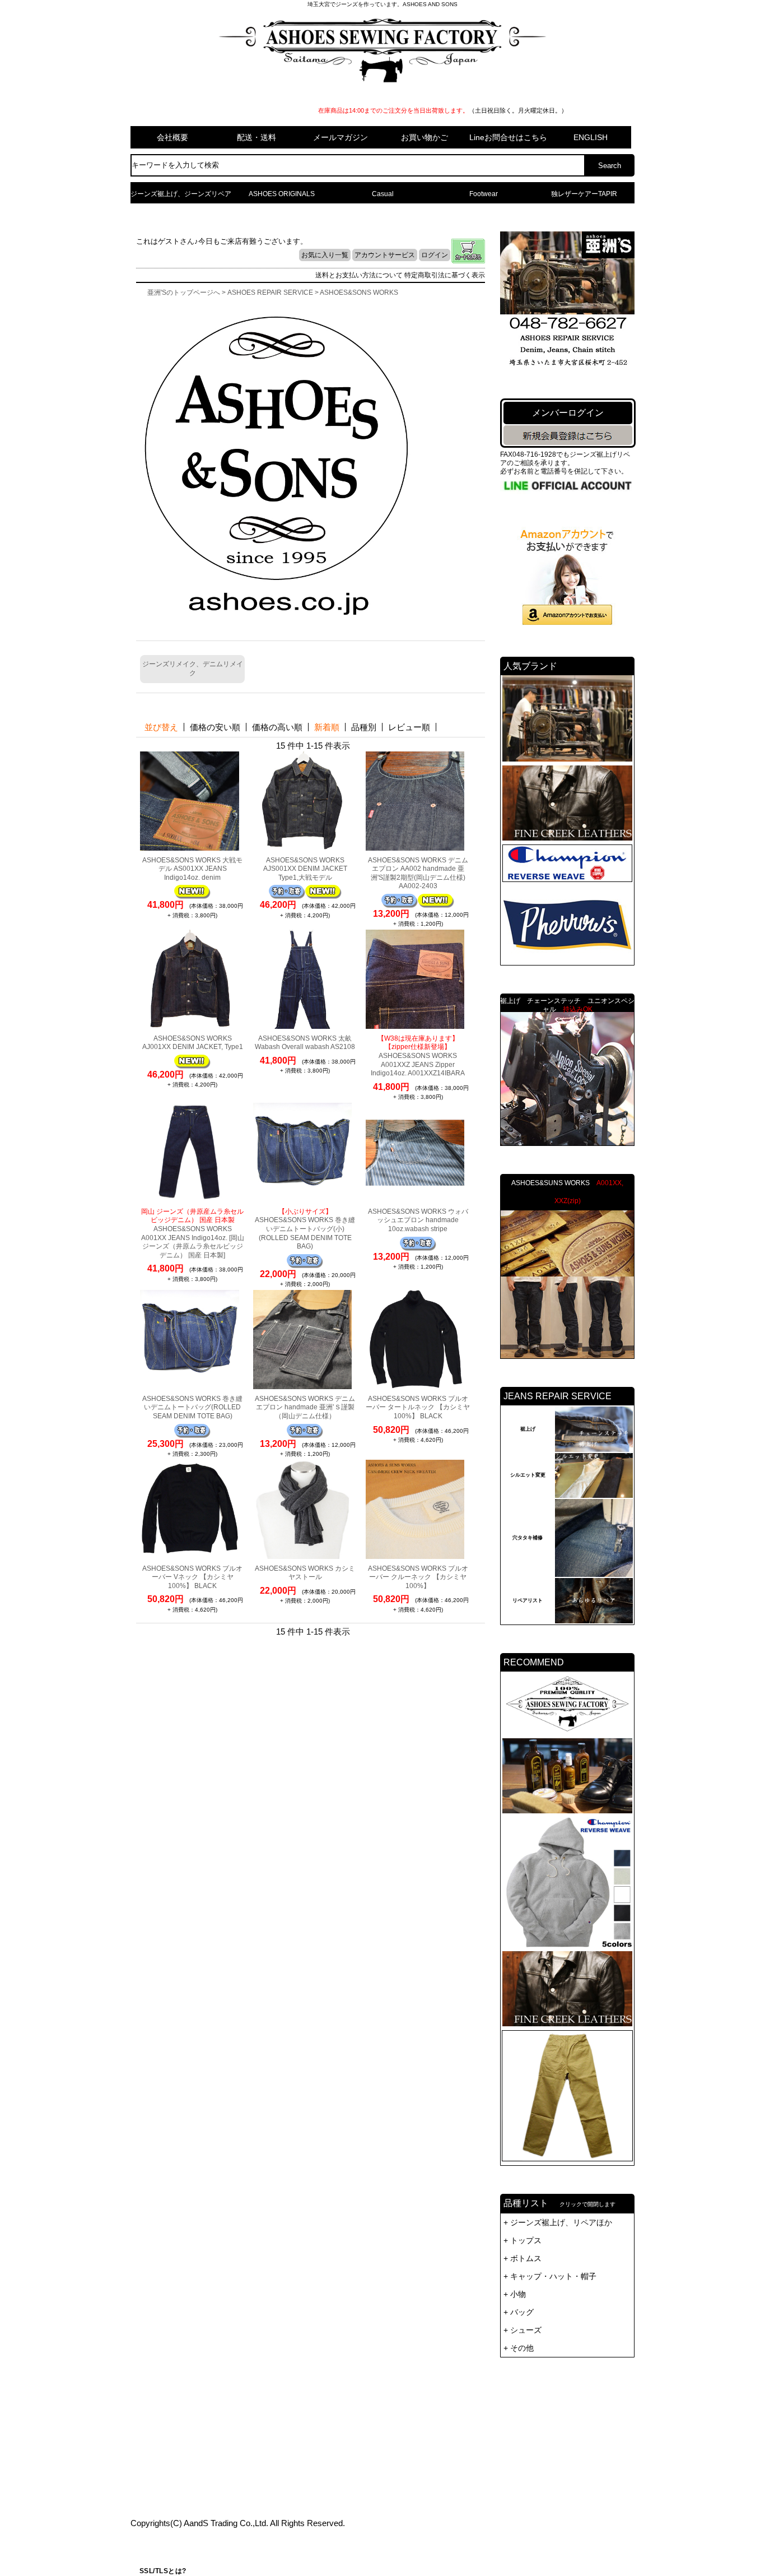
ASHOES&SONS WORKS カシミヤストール (305, 1573)
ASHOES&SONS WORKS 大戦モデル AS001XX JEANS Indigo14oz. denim (192, 869)
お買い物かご (425, 137)
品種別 (364, 727)
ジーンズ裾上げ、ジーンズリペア (181, 194)
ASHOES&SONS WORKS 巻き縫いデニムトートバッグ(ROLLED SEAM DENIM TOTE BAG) (192, 1407)
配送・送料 (256, 137)
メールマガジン (340, 137)
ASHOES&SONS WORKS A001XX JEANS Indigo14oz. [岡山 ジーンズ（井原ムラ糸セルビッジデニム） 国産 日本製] (193, 1233)
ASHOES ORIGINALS (282, 194)
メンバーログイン (568, 413)
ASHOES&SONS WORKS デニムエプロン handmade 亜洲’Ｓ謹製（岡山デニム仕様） (305, 1407)
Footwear (484, 194)
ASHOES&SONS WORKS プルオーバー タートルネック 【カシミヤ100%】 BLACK (418, 1407)
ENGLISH (591, 137)
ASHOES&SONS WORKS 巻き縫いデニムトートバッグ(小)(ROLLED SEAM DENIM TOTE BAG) (305, 1229)
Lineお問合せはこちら (508, 137)
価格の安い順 (215, 727)
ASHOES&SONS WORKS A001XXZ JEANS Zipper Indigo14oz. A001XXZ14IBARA (418, 1056)
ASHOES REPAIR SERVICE (270, 293)
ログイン (435, 255)
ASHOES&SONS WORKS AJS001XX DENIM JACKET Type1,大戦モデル (305, 869)
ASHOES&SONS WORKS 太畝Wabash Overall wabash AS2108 (305, 1043)
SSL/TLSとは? (163, 2571)
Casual (383, 194)
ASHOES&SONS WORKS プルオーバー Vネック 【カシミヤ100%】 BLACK (192, 1577)
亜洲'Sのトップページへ (184, 293)
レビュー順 (409, 727)
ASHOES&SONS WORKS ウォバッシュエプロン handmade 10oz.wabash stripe (418, 1220)
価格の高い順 (277, 727)
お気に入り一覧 (325, 255)
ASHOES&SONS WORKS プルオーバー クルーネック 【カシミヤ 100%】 (418, 1577)
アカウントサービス (385, 255)
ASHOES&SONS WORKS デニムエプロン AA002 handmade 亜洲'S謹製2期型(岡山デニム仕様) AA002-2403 (418, 873)
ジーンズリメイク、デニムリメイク (193, 669)
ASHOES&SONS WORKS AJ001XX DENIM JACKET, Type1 (193, 1043)
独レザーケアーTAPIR (584, 194)
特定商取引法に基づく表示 (445, 275)
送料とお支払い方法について (359, 275)
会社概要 (172, 137)
